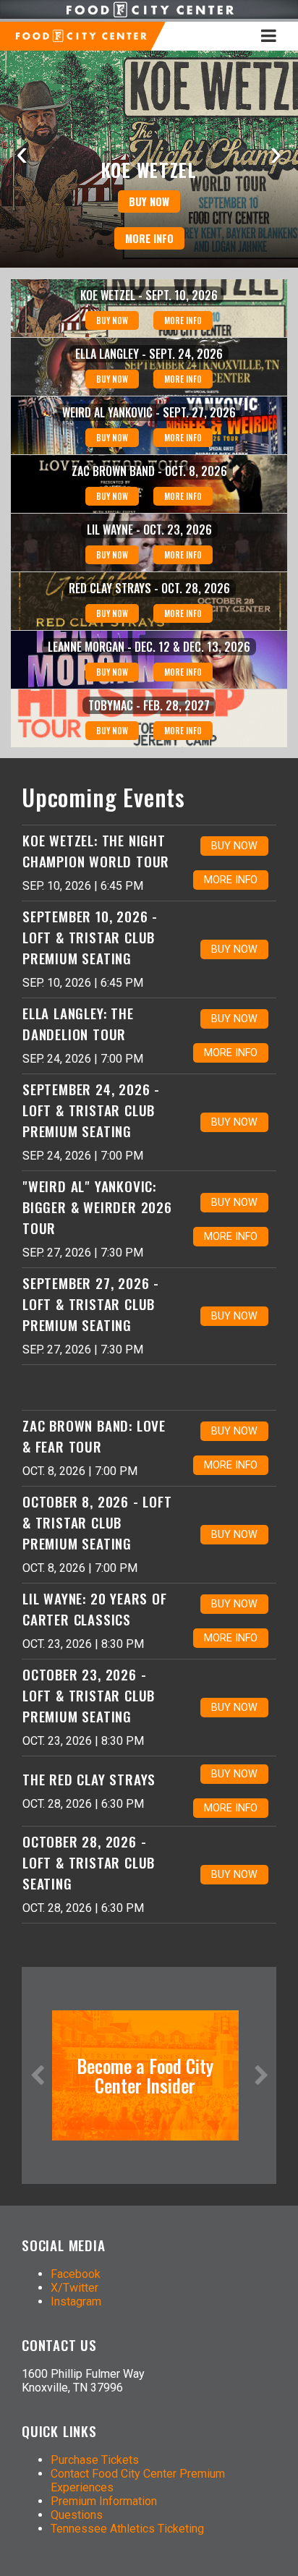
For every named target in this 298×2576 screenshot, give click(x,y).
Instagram (76, 2301)
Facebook (76, 2274)
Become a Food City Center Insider (145, 2075)
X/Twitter (74, 2288)
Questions (77, 2515)
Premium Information (104, 2501)
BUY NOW (149, 201)
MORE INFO (149, 238)
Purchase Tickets (95, 2460)
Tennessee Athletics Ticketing (127, 2529)
